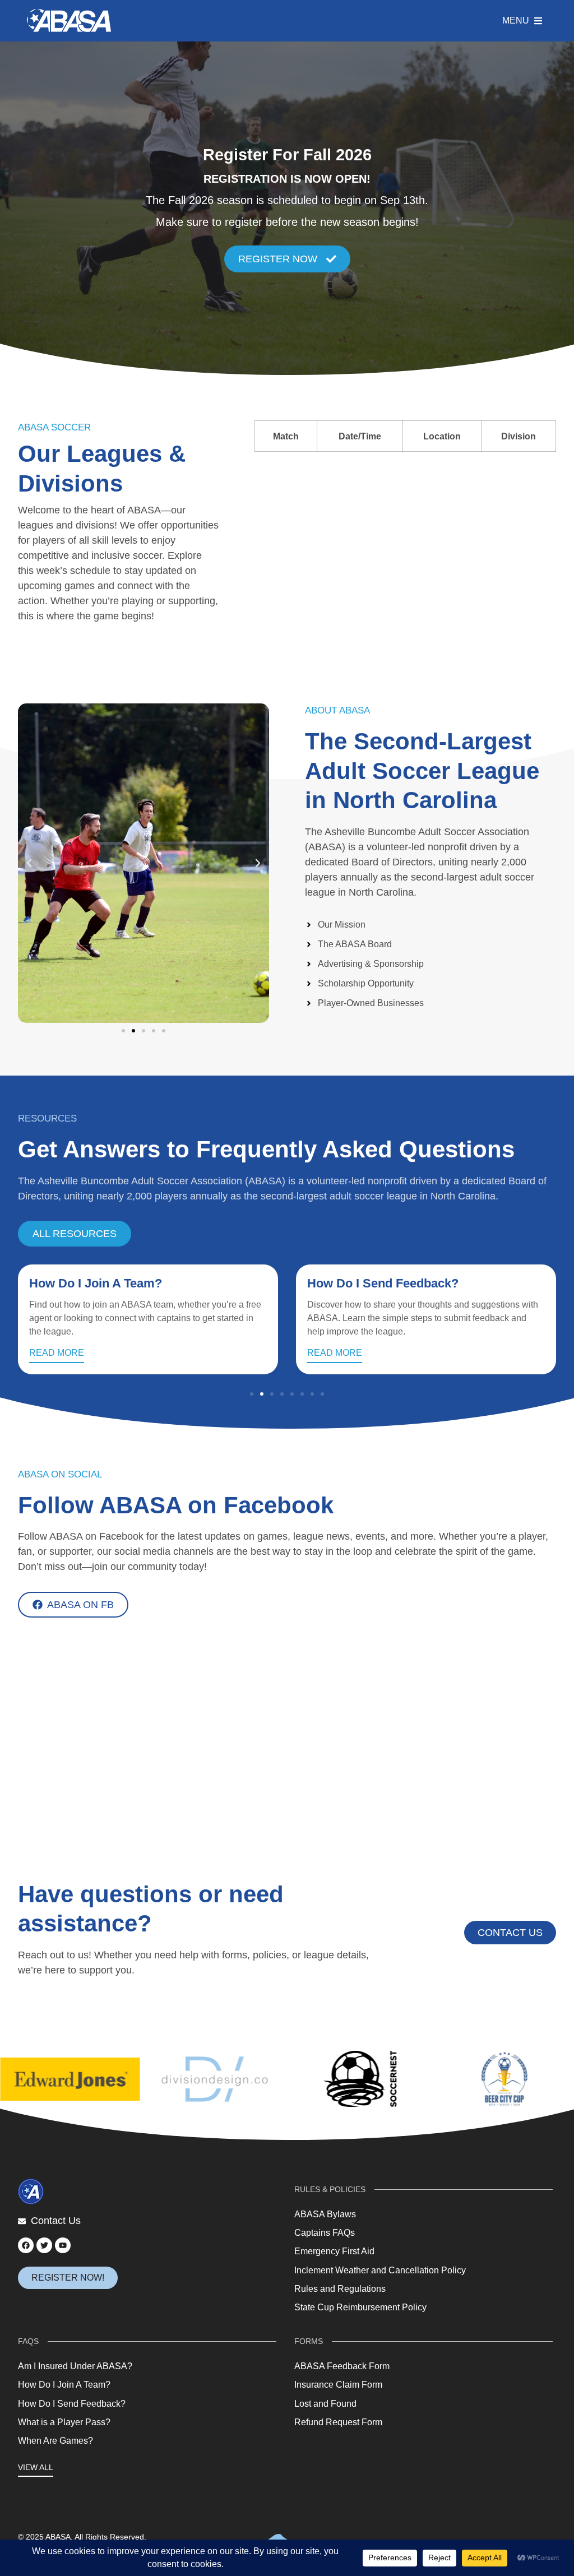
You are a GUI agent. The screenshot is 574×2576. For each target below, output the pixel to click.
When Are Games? (55, 2441)
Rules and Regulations (340, 2289)
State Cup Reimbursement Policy (360, 2307)
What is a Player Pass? (374, 1283)
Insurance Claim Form (338, 2385)
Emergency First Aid (334, 2251)
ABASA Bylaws (325, 2214)
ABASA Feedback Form (342, 2366)
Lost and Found (325, 2404)
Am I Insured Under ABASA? (75, 2366)
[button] (29, 863)
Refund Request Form (338, 2422)
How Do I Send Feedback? (105, 1283)
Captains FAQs (325, 2233)
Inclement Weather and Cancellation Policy (380, 2270)
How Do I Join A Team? (64, 2385)
